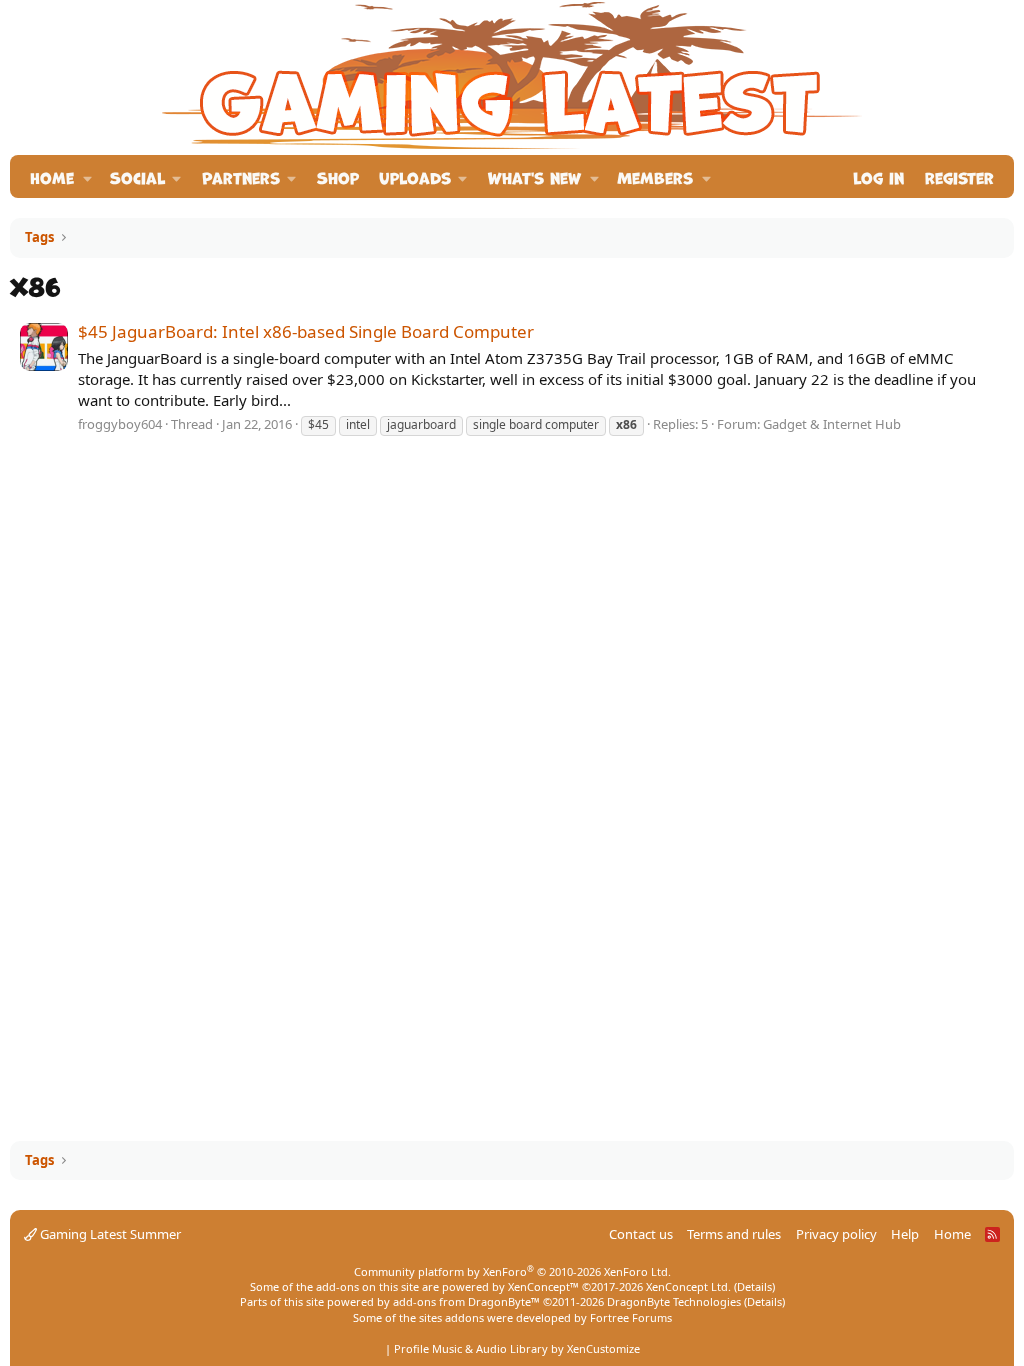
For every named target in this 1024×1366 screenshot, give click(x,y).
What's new (534, 176)
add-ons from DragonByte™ (466, 1301)
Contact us (641, 1234)
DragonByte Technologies (674, 1301)
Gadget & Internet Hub (832, 424)
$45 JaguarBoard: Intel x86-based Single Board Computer (306, 331)
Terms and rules (734, 1234)
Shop (338, 176)
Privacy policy (836, 1234)
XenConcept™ (543, 1286)
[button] (87, 176)
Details (754, 1286)
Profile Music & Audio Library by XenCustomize (517, 1348)
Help (905, 1234)
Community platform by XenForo (512, 1271)
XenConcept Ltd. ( (691, 1286)
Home (52, 176)
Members (655, 176)
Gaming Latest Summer (109, 1234)
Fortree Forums (631, 1317)
